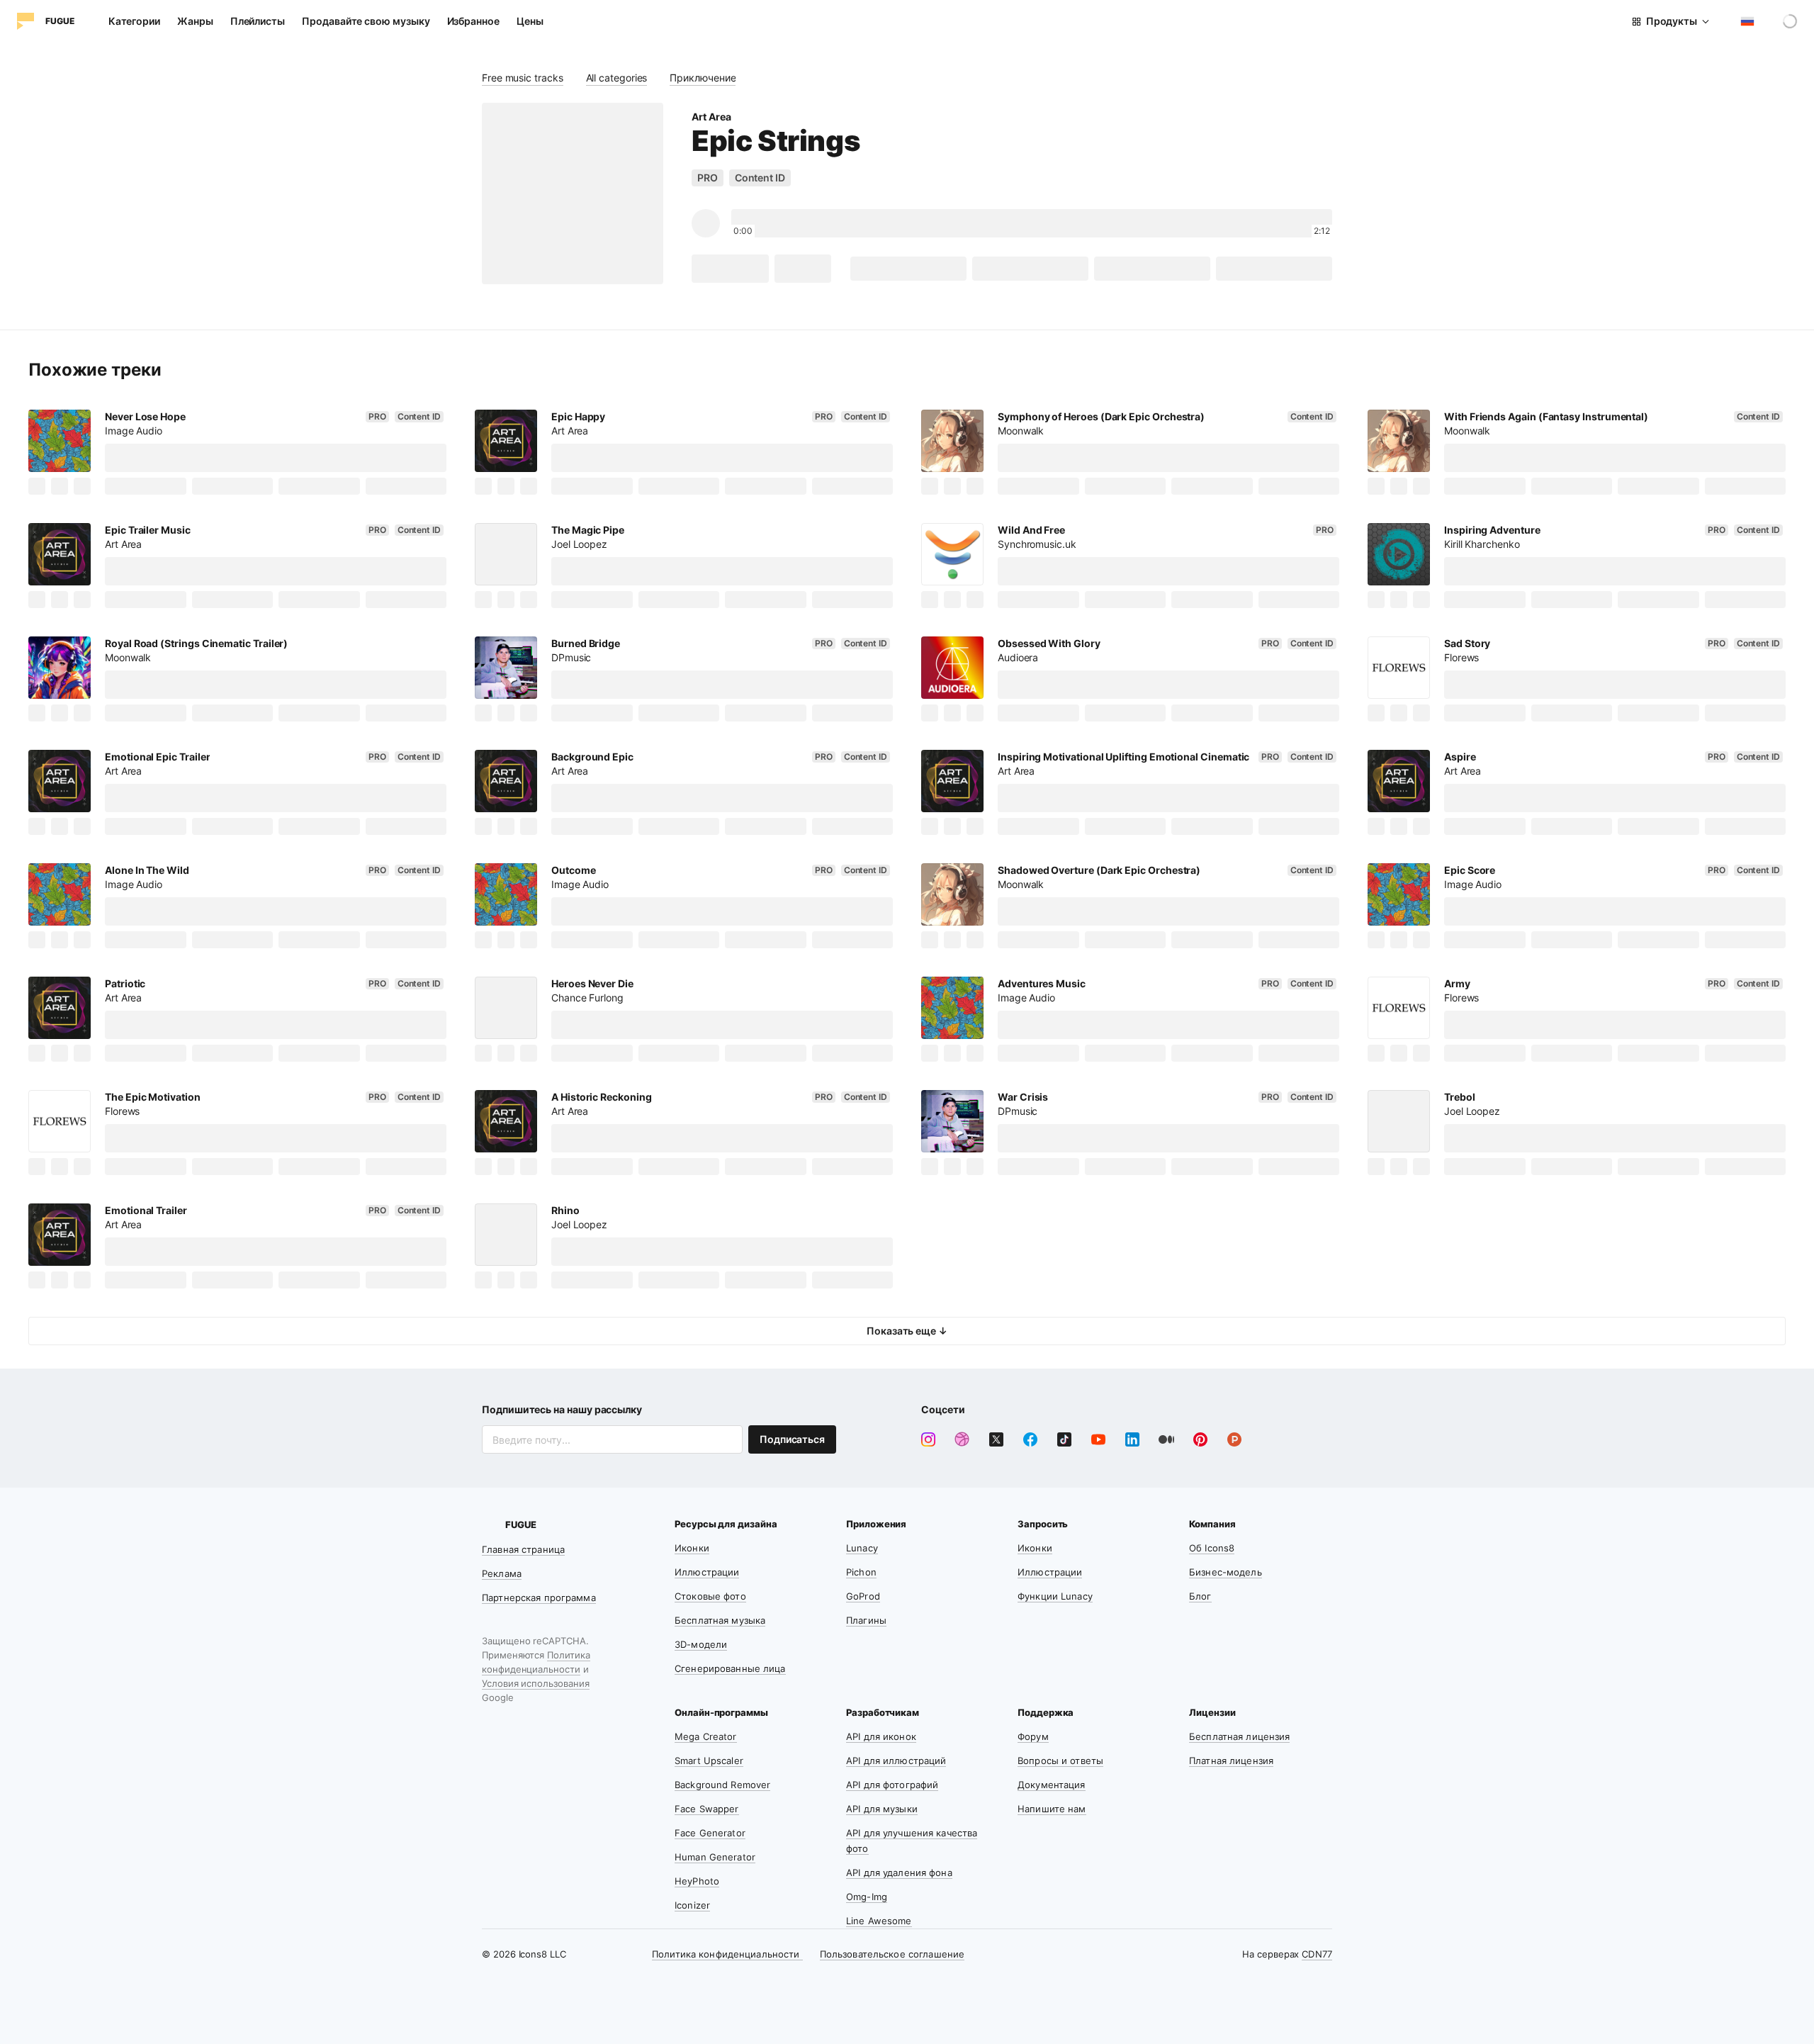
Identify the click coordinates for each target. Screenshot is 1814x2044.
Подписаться (792, 1439)
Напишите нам (1052, 1809)
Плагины (866, 1620)
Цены (530, 21)
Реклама (502, 1573)
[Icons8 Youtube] (1098, 1439)
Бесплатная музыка (720, 1620)
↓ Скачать (730, 268)
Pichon (861, 1572)
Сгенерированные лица (730, 1668)
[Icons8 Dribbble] (962, 1439)
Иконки (692, 1548)
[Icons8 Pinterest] (1200, 1439)
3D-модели (701, 1644)
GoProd (863, 1596)
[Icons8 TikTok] (1064, 1439)
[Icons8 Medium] (1166, 1439)
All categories (617, 78)
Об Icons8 (1212, 1548)
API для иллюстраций (896, 1761)
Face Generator (710, 1833)
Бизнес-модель (1226, 1572)
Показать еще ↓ (907, 1331)
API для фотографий (892, 1785)
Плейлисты (258, 21)
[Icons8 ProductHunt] (1234, 1439)
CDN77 (1317, 1954)
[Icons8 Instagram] (928, 1439)
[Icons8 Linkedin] (1132, 1439)
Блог (1200, 1596)
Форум (1033, 1736)
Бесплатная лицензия (1239, 1736)
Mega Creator (706, 1736)
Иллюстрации (707, 1572)
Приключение (703, 78)
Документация (1052, 1785)
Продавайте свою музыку (366, 21)
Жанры (195, 21)
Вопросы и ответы (1060, 1761)
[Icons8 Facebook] (1030, 1439)
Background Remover (722, 1785)
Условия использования (536, 1683)
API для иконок (881, 1736)
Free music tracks (523, 78)
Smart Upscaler (709, 1761)
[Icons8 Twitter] (996, 1439)
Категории (134, 21)
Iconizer (692, 1905)
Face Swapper (707, 1809)
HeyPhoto (697, 1881)
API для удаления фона (899, 1872)
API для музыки (882, 1809)
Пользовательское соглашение (892, 1954)
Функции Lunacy (1055, 1596)
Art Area (711, 117)
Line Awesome (879, 1921)
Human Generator (715, 1857)
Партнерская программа (539, 1597)
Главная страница (523, 1549)
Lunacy (862, 1548)
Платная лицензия (1231, 1761)
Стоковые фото (710, 1596)
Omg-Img (867, 1897)
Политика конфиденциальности (727, 1954)
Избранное (473, 21)
